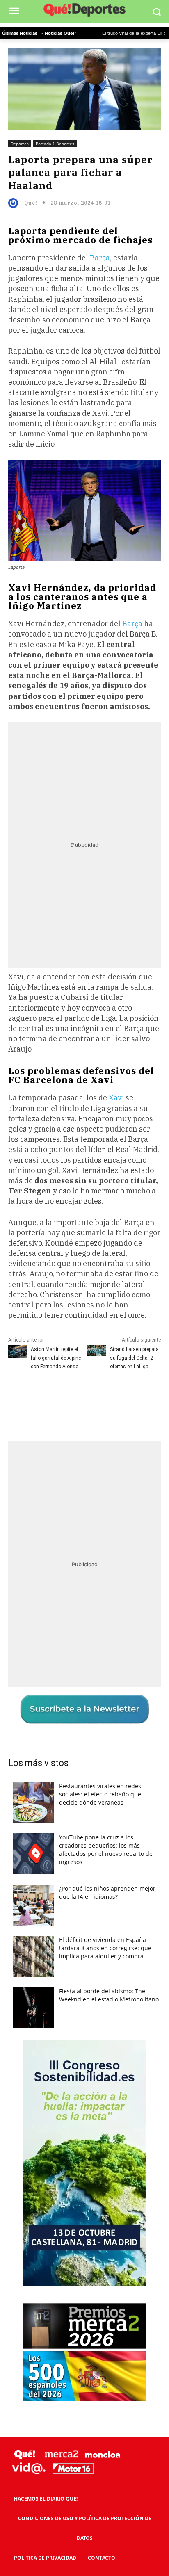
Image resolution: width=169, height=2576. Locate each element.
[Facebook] (42, 1396)
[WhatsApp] (99, 1396)
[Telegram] (118, 1396)
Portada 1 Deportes (55, 144)
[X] (61, 1396)
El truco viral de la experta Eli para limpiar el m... (110, 34)
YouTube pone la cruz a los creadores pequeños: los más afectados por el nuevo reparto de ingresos (106, 1849)
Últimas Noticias (20, 33)
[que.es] (84, 11)
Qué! (31, 203)
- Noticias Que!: (59, 33)
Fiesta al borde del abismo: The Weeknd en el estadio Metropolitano (109, 1995)
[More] (137, 1396)
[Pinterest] (80, 1396)
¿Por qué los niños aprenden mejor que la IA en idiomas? (107, 1893)
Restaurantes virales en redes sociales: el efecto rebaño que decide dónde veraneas (100, 1794)
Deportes (20, 144)
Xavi (117, 1098)
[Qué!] (15, 203)
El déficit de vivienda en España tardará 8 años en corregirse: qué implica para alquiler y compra (105, 1948)
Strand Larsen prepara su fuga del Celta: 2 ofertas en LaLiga (134, 1358)
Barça (100, 258)
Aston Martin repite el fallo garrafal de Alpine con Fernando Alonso (56, 1358)
